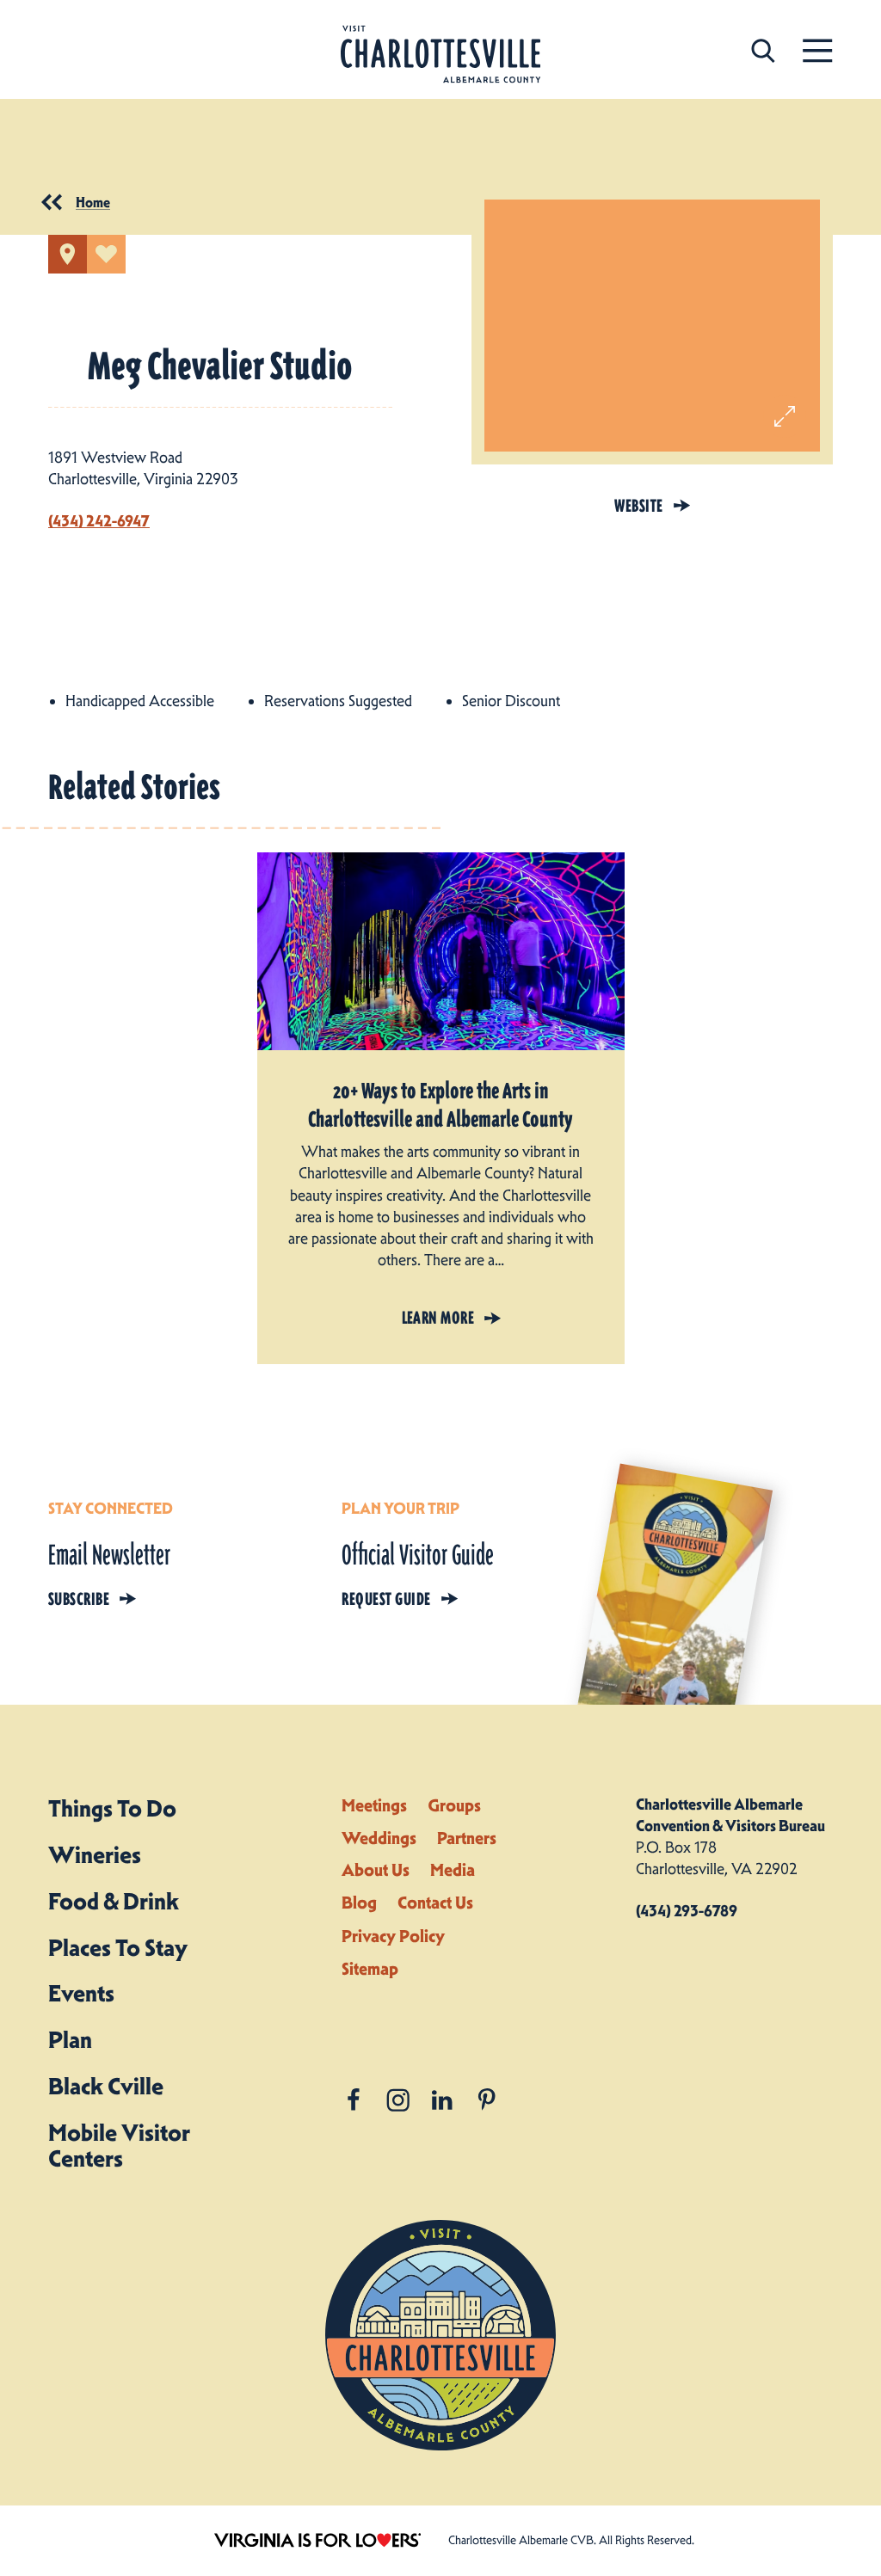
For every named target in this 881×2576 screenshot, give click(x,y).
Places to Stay (118, 1948)
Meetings (374, 1805)
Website (638, 506)
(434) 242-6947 (99, 521)
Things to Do (112, 1808)
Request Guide (386, 1599)
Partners (467, 1838)
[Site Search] (763, 49)
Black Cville (106, 2086)
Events (81, 1993)
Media (453, 1870)
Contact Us (435, 1903)
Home (93, 202)
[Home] (440, 55)
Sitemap (370, 1969)
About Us (376, 1870)
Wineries (95, 1855)
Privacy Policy (393, 1936)
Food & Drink (114, 1901)
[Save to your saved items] (106, 254)
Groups (454, 1805)
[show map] (68, 254)
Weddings (379, 1838)
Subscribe (79, 1599)
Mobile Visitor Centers (119, 2146)
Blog (359, 1903)
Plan (70, 2040)
